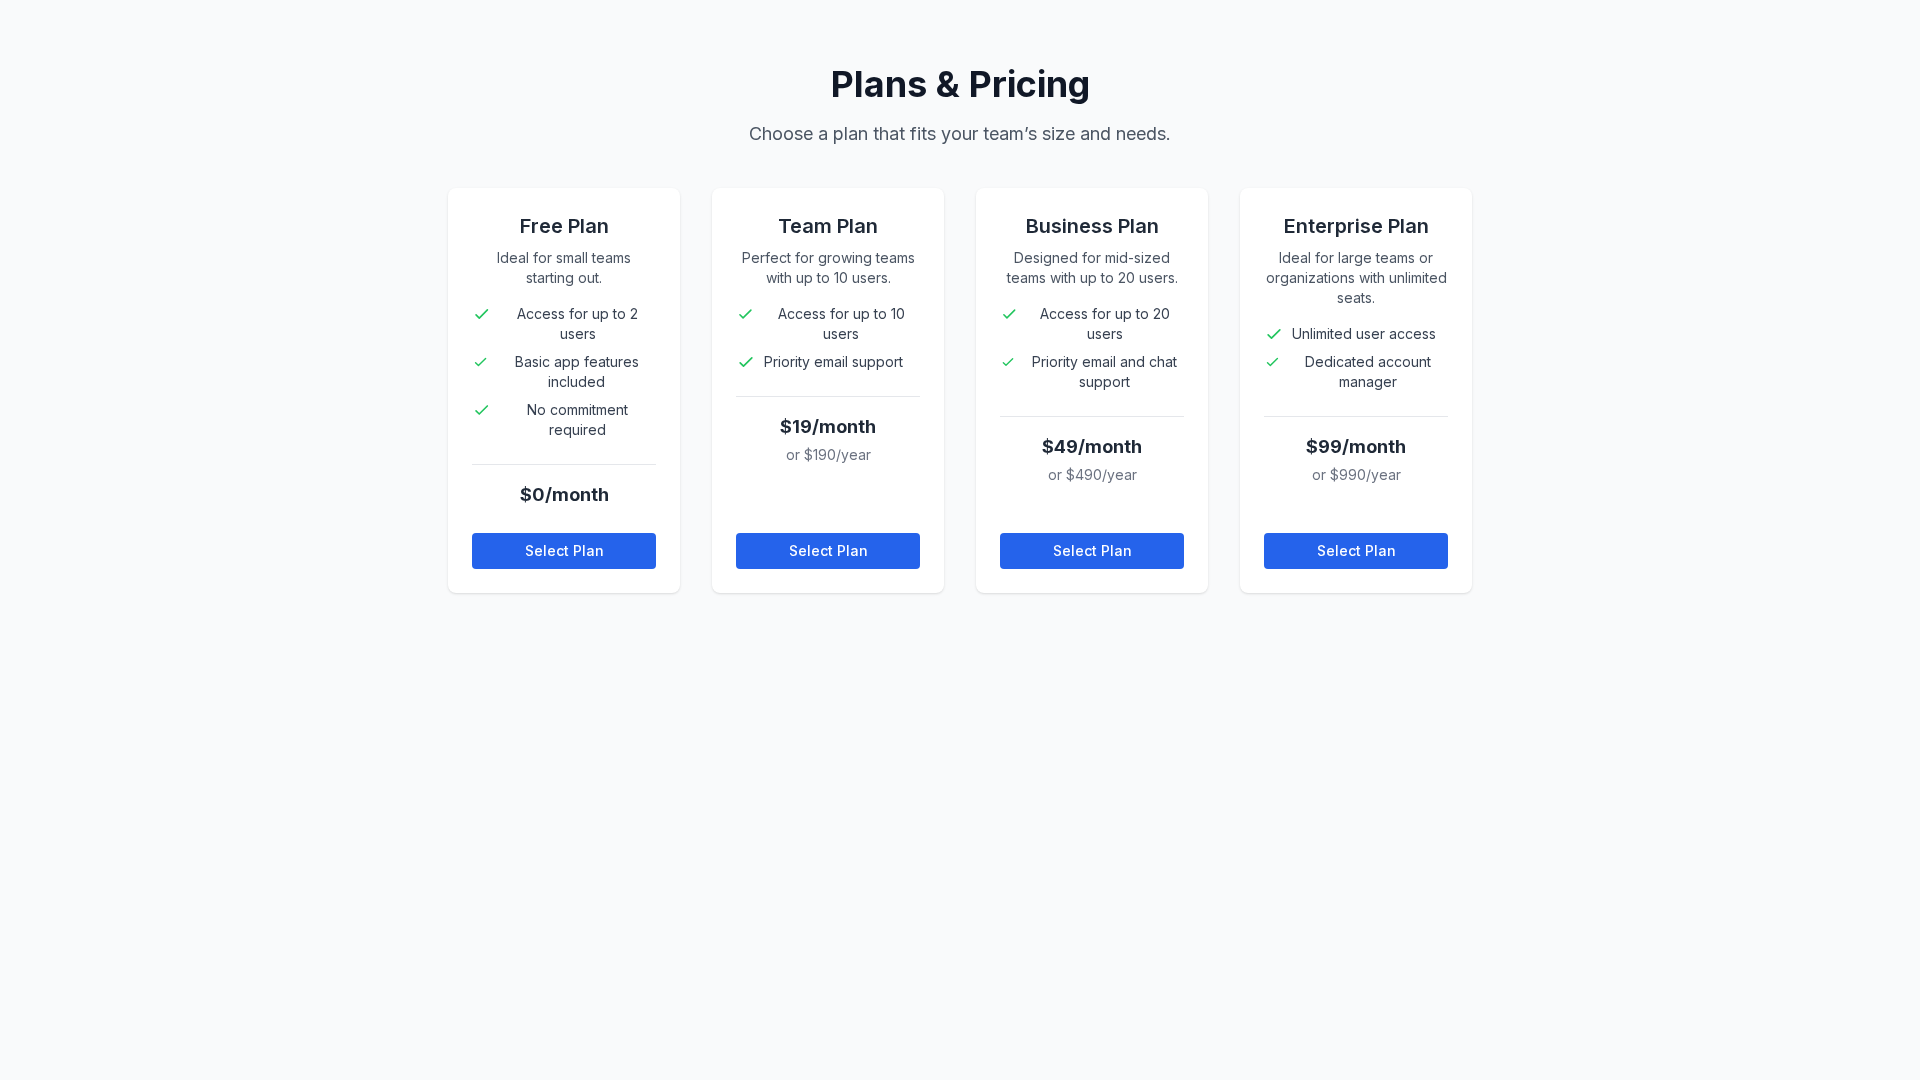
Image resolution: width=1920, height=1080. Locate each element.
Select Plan (564, 550)
